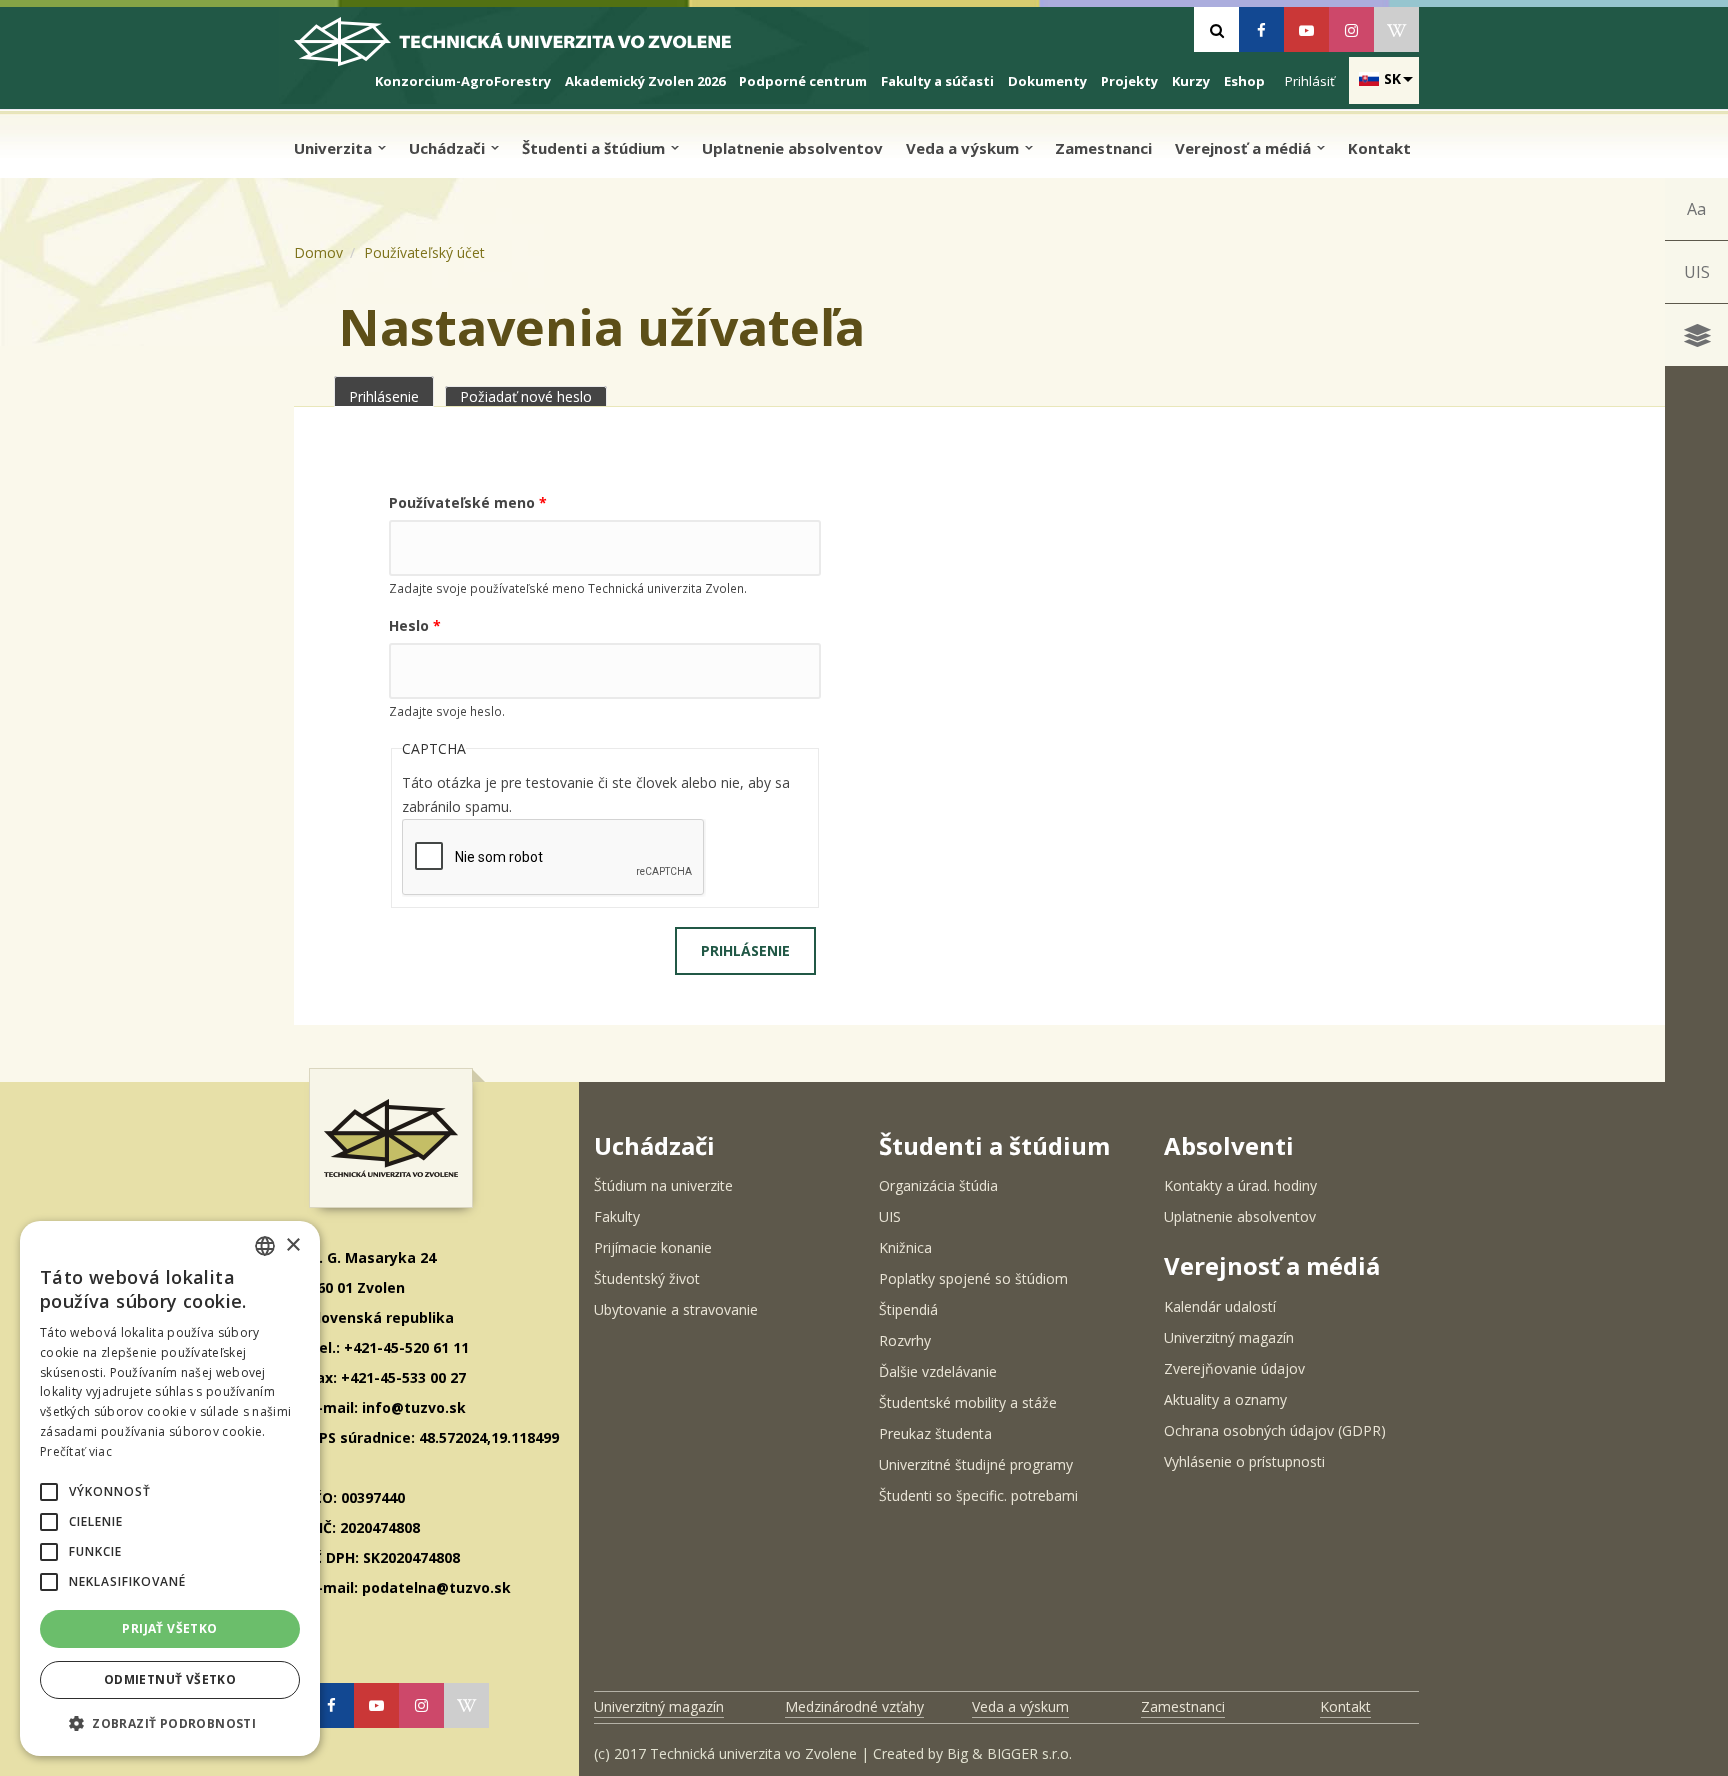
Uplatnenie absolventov (792, 148)
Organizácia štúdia (938, 1185)
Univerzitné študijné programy (976, 1464)
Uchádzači (449, 148)
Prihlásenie (391, 396)
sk (1392, 78)
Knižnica (905, 1247)
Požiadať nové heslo (526, 396)
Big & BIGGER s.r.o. (1009, 1753)
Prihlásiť (1310, 81)
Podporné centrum (803, 81)
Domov (318, 252)
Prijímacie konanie (653, 1247)
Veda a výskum (964, 148)
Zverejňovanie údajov (1234, 1368)
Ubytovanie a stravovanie (676, 1309)
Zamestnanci (1103, 148)
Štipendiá (908, 1309)
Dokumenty (1047, 81)
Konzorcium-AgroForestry (463, 81)
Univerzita (335, 148)
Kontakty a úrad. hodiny (1240, 1185)
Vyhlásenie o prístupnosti (1244, 1461)
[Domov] (529, 49)
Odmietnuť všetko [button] (170, 1679)
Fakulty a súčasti (937, 81)
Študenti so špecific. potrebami (978, 1495)
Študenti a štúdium (595, 148)
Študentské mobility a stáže (968, 1402)
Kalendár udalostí (1220, 1306)
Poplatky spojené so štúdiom (973, 1278)
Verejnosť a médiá (1245, 148)
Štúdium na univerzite (663, 1185)
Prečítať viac (76, 1451)
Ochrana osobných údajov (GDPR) (1275, 1430)
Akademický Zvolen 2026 (645, 81)
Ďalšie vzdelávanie (938, 1371)
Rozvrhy (905, 1340)
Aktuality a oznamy (1225, 1399)
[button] (49, 1492)
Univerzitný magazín (1229, 1337)
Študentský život (647, 1278)
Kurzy (1191, 81)
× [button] (292, 1245)
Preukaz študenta (935, 1433)
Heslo (415, 625)
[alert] (170, 1488)
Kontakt (1379, 148)
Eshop (1244, 81)
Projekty (1129, 81)
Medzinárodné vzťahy (854, 1706)
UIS (1697, 272)
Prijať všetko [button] (169, 1628)
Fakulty (617, 1216)
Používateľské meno (468, 502)
